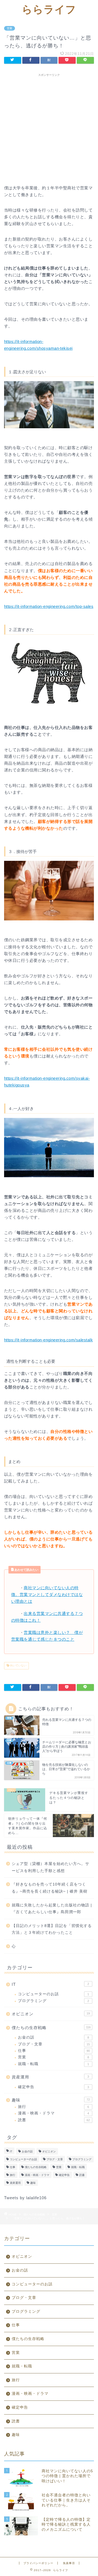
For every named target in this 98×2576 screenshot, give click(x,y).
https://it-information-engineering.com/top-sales (49, 606)
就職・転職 (53, 2064)
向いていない (18, 1666)
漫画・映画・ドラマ (53, 2113)
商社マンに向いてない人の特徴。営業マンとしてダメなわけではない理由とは (47, 1594)
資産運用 (50, 2077)
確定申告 (53, 2087)
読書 (54, 2120)
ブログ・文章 (54, 2044)
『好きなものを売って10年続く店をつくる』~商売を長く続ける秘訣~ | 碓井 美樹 (50, 1888)
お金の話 (53, 2037)
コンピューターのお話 (53, 1994)
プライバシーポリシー (38, 2563)
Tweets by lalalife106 (25, 2198)
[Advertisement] (49, 128)
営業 (10, 28)
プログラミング (53, 2001)
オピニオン (51, 2014)
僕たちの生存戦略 (51, 2028)
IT (50, 1984)
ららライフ (49, 9)
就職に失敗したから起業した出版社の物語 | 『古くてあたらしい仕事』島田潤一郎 (52, 1909)
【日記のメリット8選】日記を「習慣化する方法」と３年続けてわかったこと (52, 1929)
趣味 (51, 2100)
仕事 (54, 2051)
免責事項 (69, 2563)
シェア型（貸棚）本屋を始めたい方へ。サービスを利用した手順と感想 (50, 1867)
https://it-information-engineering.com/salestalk (48, 1340)
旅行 (53, 2107)
